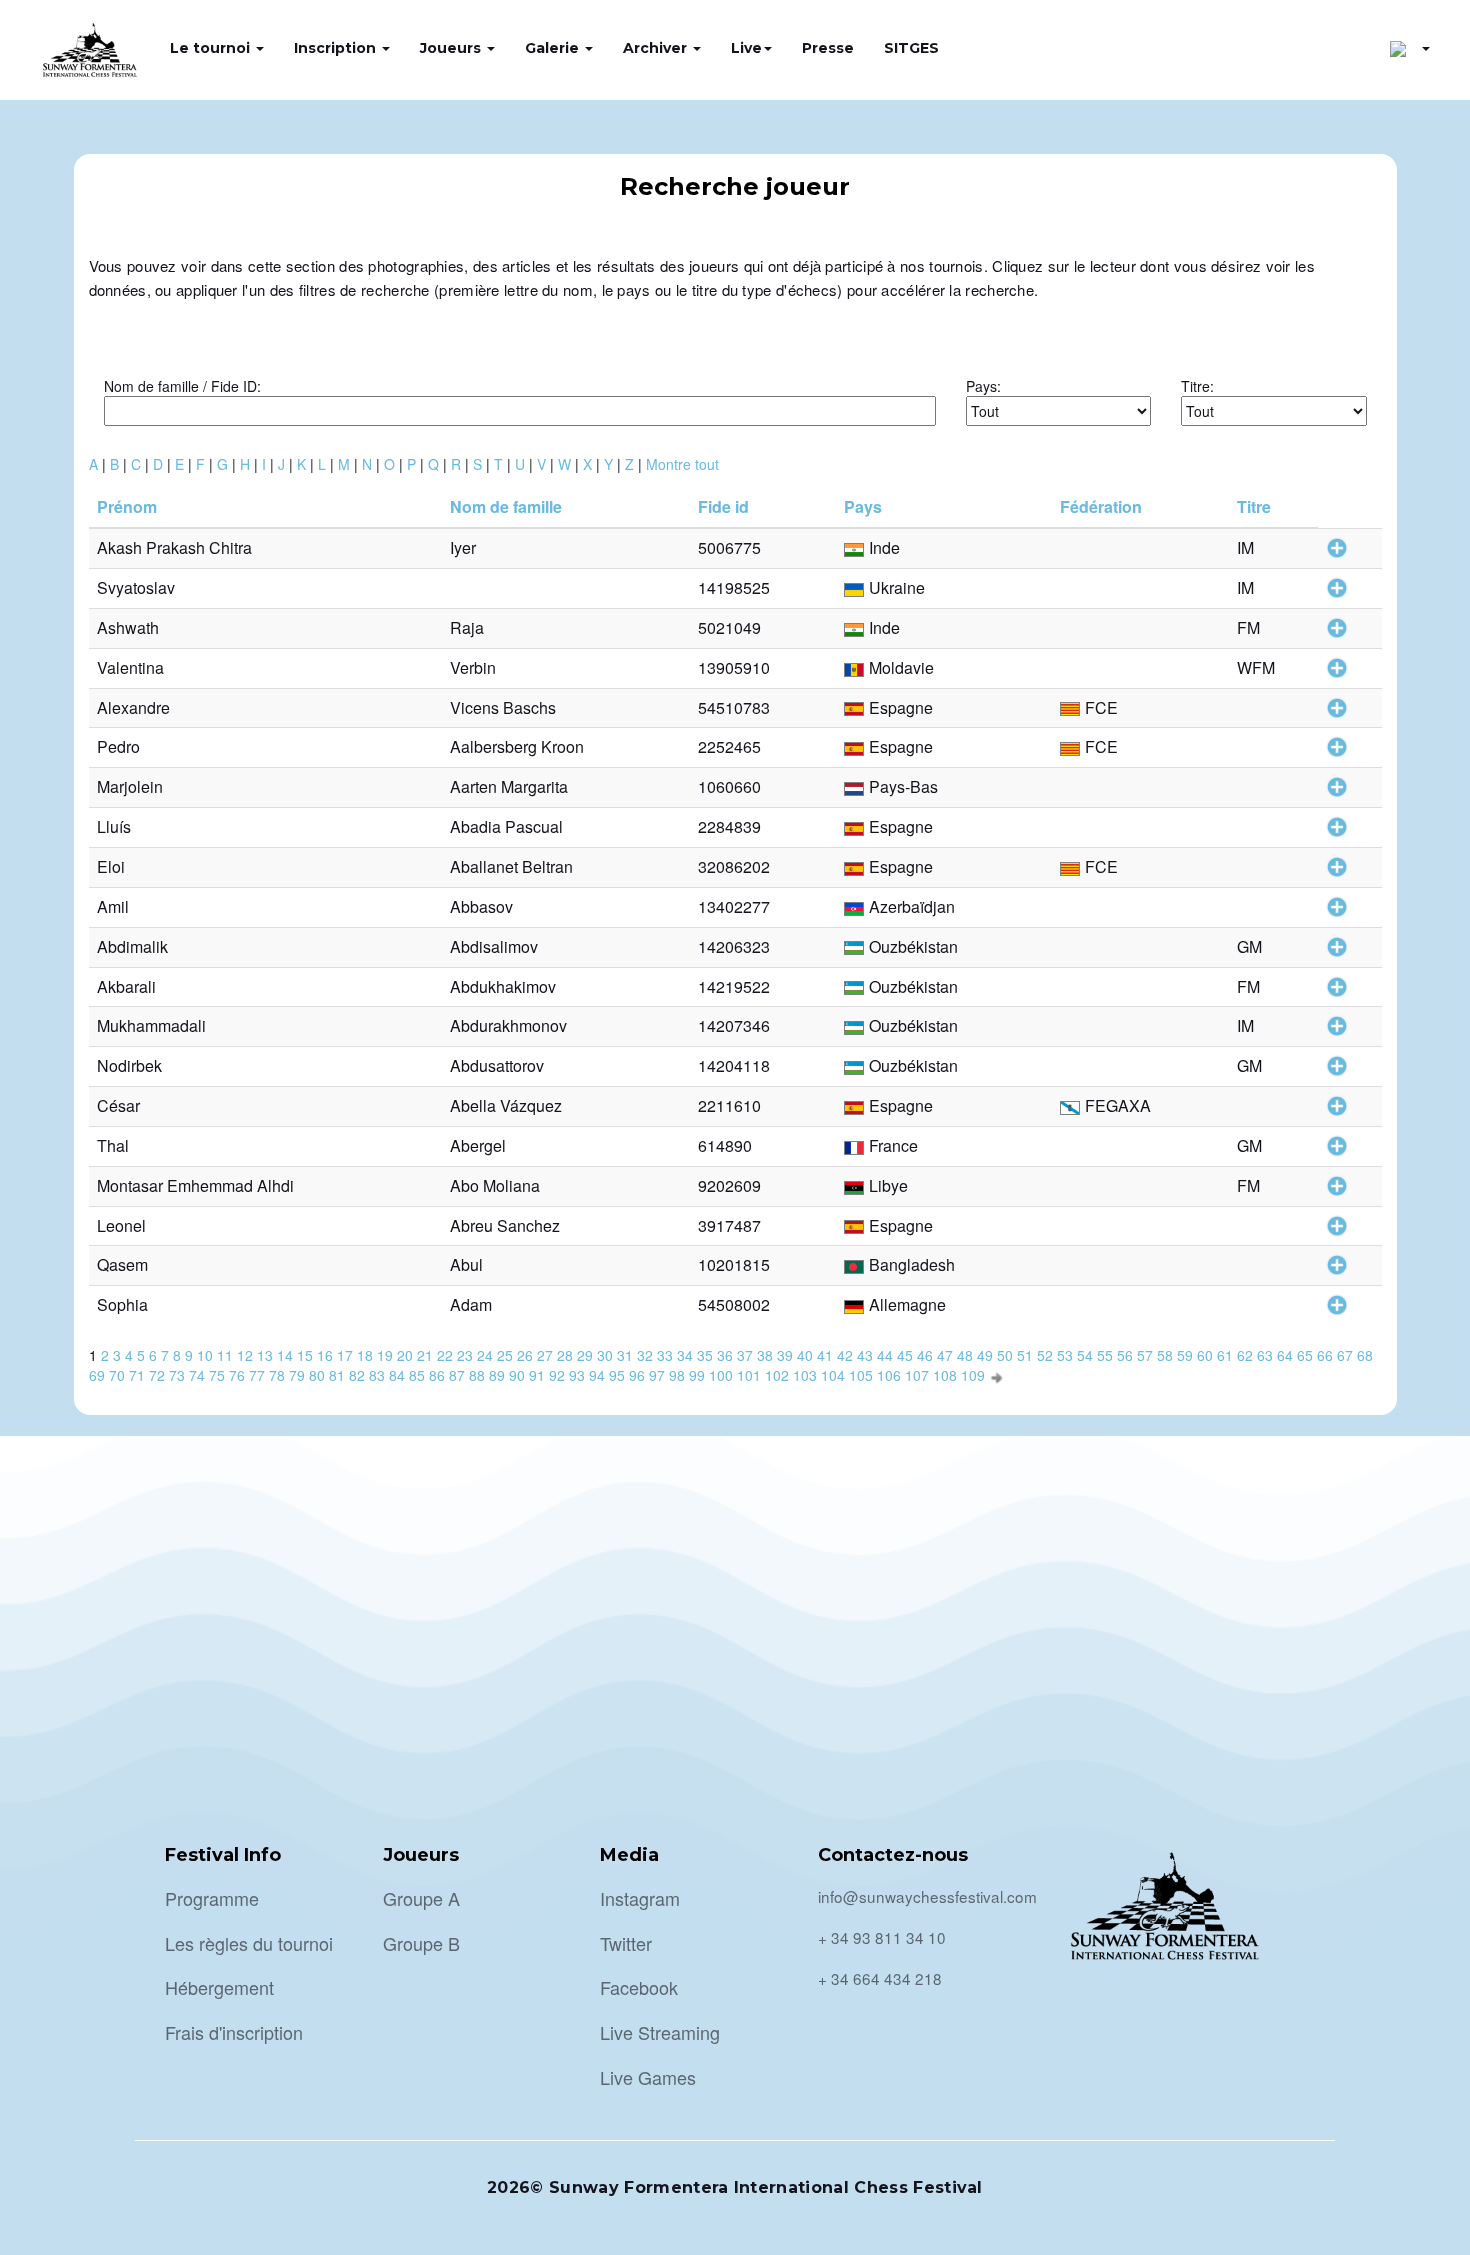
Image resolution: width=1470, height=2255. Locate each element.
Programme (212, 1898)
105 (861, 1375)
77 (257, 1375)
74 (197, 1375)
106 (889, 1375)
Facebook (639, 1987)
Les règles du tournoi (249, 1943)
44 (885, 1355)
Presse (828, 48)
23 (465, 1355)
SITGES (911, 48)
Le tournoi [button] (212, 48)
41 (825, 1355)
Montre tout (682, 464)
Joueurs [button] (452, 48)
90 (517, 1375)
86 (437, 1375)
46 (925, 1355)
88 (477, 1375)
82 (357, 1375)
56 (1125, 1355)
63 (1265, 1355)
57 (1145, 1355)
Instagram (640, 1898)
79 (297, 1375)
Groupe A (421, 1898)
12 (245, 1355)
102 (777, 1375)
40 (805, 1355)
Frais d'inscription (234, 2032)
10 (205, 1355)
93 (577, 1375)
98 (677, 1375)
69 (97, 1375)
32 (645, 1355)
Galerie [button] (554, 48)
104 (833, 1375)
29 (585, 1355)
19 (385, 1355)
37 (745, 1355)
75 (217, 1375)
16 (325, 1355)
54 (1085, 1355)
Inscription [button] (337, 48)
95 (617, 1375)
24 (485, 1355)
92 (557, 1375)
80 (317, 1375)
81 (337, 1375)
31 (625, 1355)
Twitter (626, 1943)
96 (637, 1375)
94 (597, 1375)
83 (377, 1375)
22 (445, 1355)
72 (157, 1375)
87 (457, 1375)
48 (965, 1355)
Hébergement (219, 1987)
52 (1045, 1355)
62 (1245, 1355)
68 (1365, 1355)
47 (945, 1355)
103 (805, 1375)
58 (1165, 1355)
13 (265, 1355)
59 (1185, 1355)
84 (397, 1375)
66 (1325, 1355)
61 (1225, 1355)
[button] (1410, 48)
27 (545, 1355)
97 (657, 1375)
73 (177, 1375)
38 (765, 1355)
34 (685, 1355)
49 (985, 1355)
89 (497, 1375)
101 (749, 1375)
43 (865, 1355)
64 (1285, 1355)
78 (277, 1375)
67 (1345, 1355)
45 (905, 1355)
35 (705, 1355)
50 (1005, 1355)
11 (225, 1355)
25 (505, 1355)
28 (565, 1355)
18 (365, 1355)
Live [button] (746, 48)
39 (785, 1355)
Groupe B (421, 1943)
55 (1105, 1355)
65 (1305, 1355)
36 (725, 1355)
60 (1205, 1355)
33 (665, 1355)
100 (721, 1375)
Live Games (648, 2077)
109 (973, 1375)
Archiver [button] (657, 48)
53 (1065, 1355)
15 (305, 1355)
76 (237, 1375)
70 (117, 1375)
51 (1025, 1355)
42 (845, 1355)
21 (425, 1355)
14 (285, 1355)
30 (605, 1355)
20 (405, 1355)
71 (137, 1375)
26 (525, 1355)
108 (945, 1375)
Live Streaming (660, 2032)
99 (697, 1375)
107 (917, 1375)
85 (417, 1375)
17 (345, 1355)
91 (537, 1375)
